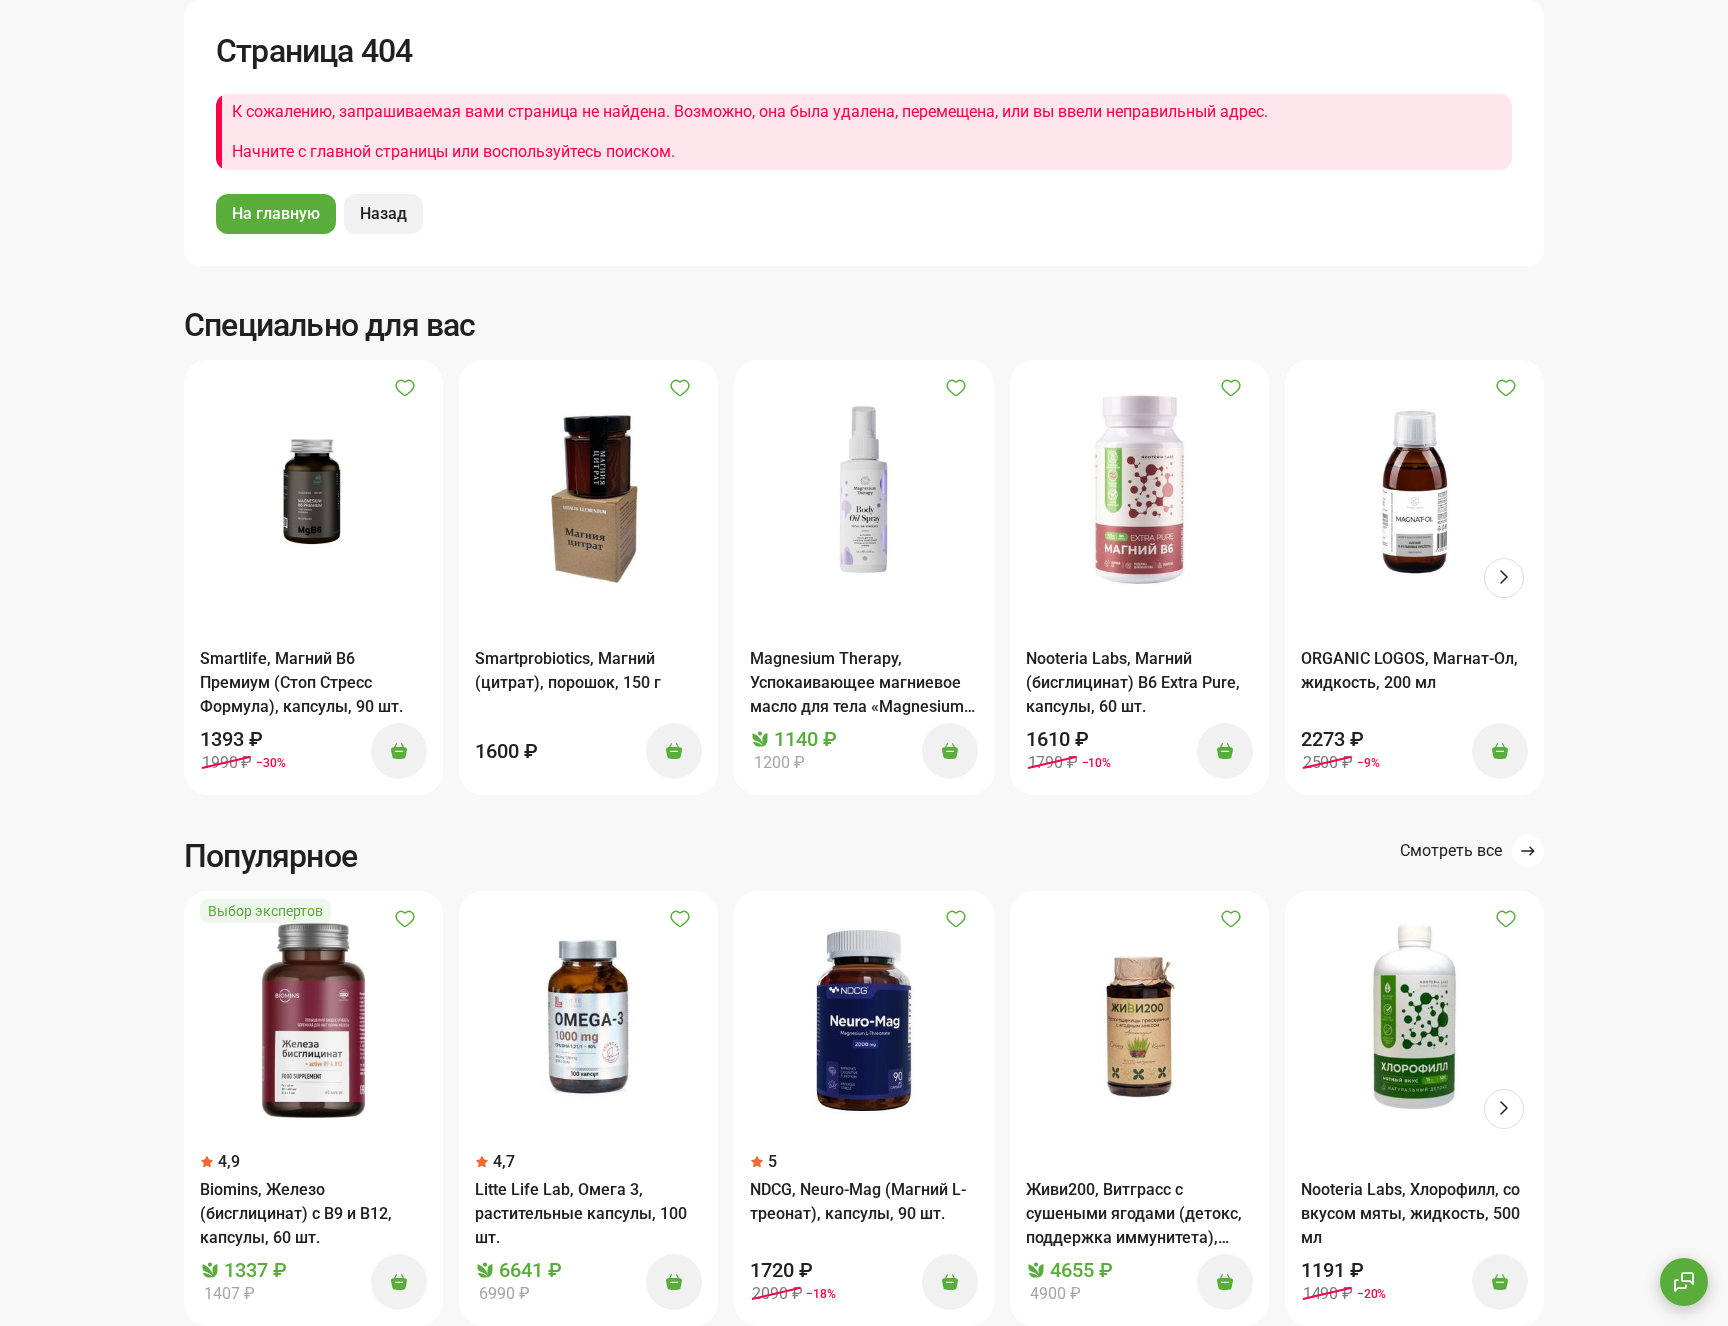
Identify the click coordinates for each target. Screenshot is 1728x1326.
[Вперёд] (1504, 578)
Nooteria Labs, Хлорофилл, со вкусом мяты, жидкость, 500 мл (1410, 1213)
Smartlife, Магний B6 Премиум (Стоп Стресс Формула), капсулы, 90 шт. (301, 682)
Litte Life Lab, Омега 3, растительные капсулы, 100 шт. (581, 1213)
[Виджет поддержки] (1684, 1282)
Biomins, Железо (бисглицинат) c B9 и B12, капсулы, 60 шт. (296, 1213)
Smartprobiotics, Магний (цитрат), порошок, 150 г (568, 670)
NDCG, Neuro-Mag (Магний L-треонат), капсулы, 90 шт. (858, 1201)
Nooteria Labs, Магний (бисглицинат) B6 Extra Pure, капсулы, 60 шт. (1133, 682)
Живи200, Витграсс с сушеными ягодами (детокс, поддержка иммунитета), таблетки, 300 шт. (1134, 1215)
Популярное (270, 856)
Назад (383, 213)
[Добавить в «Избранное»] (405, 388)
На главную (276, 213)
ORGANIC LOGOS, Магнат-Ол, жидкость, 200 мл (1409, 670)
